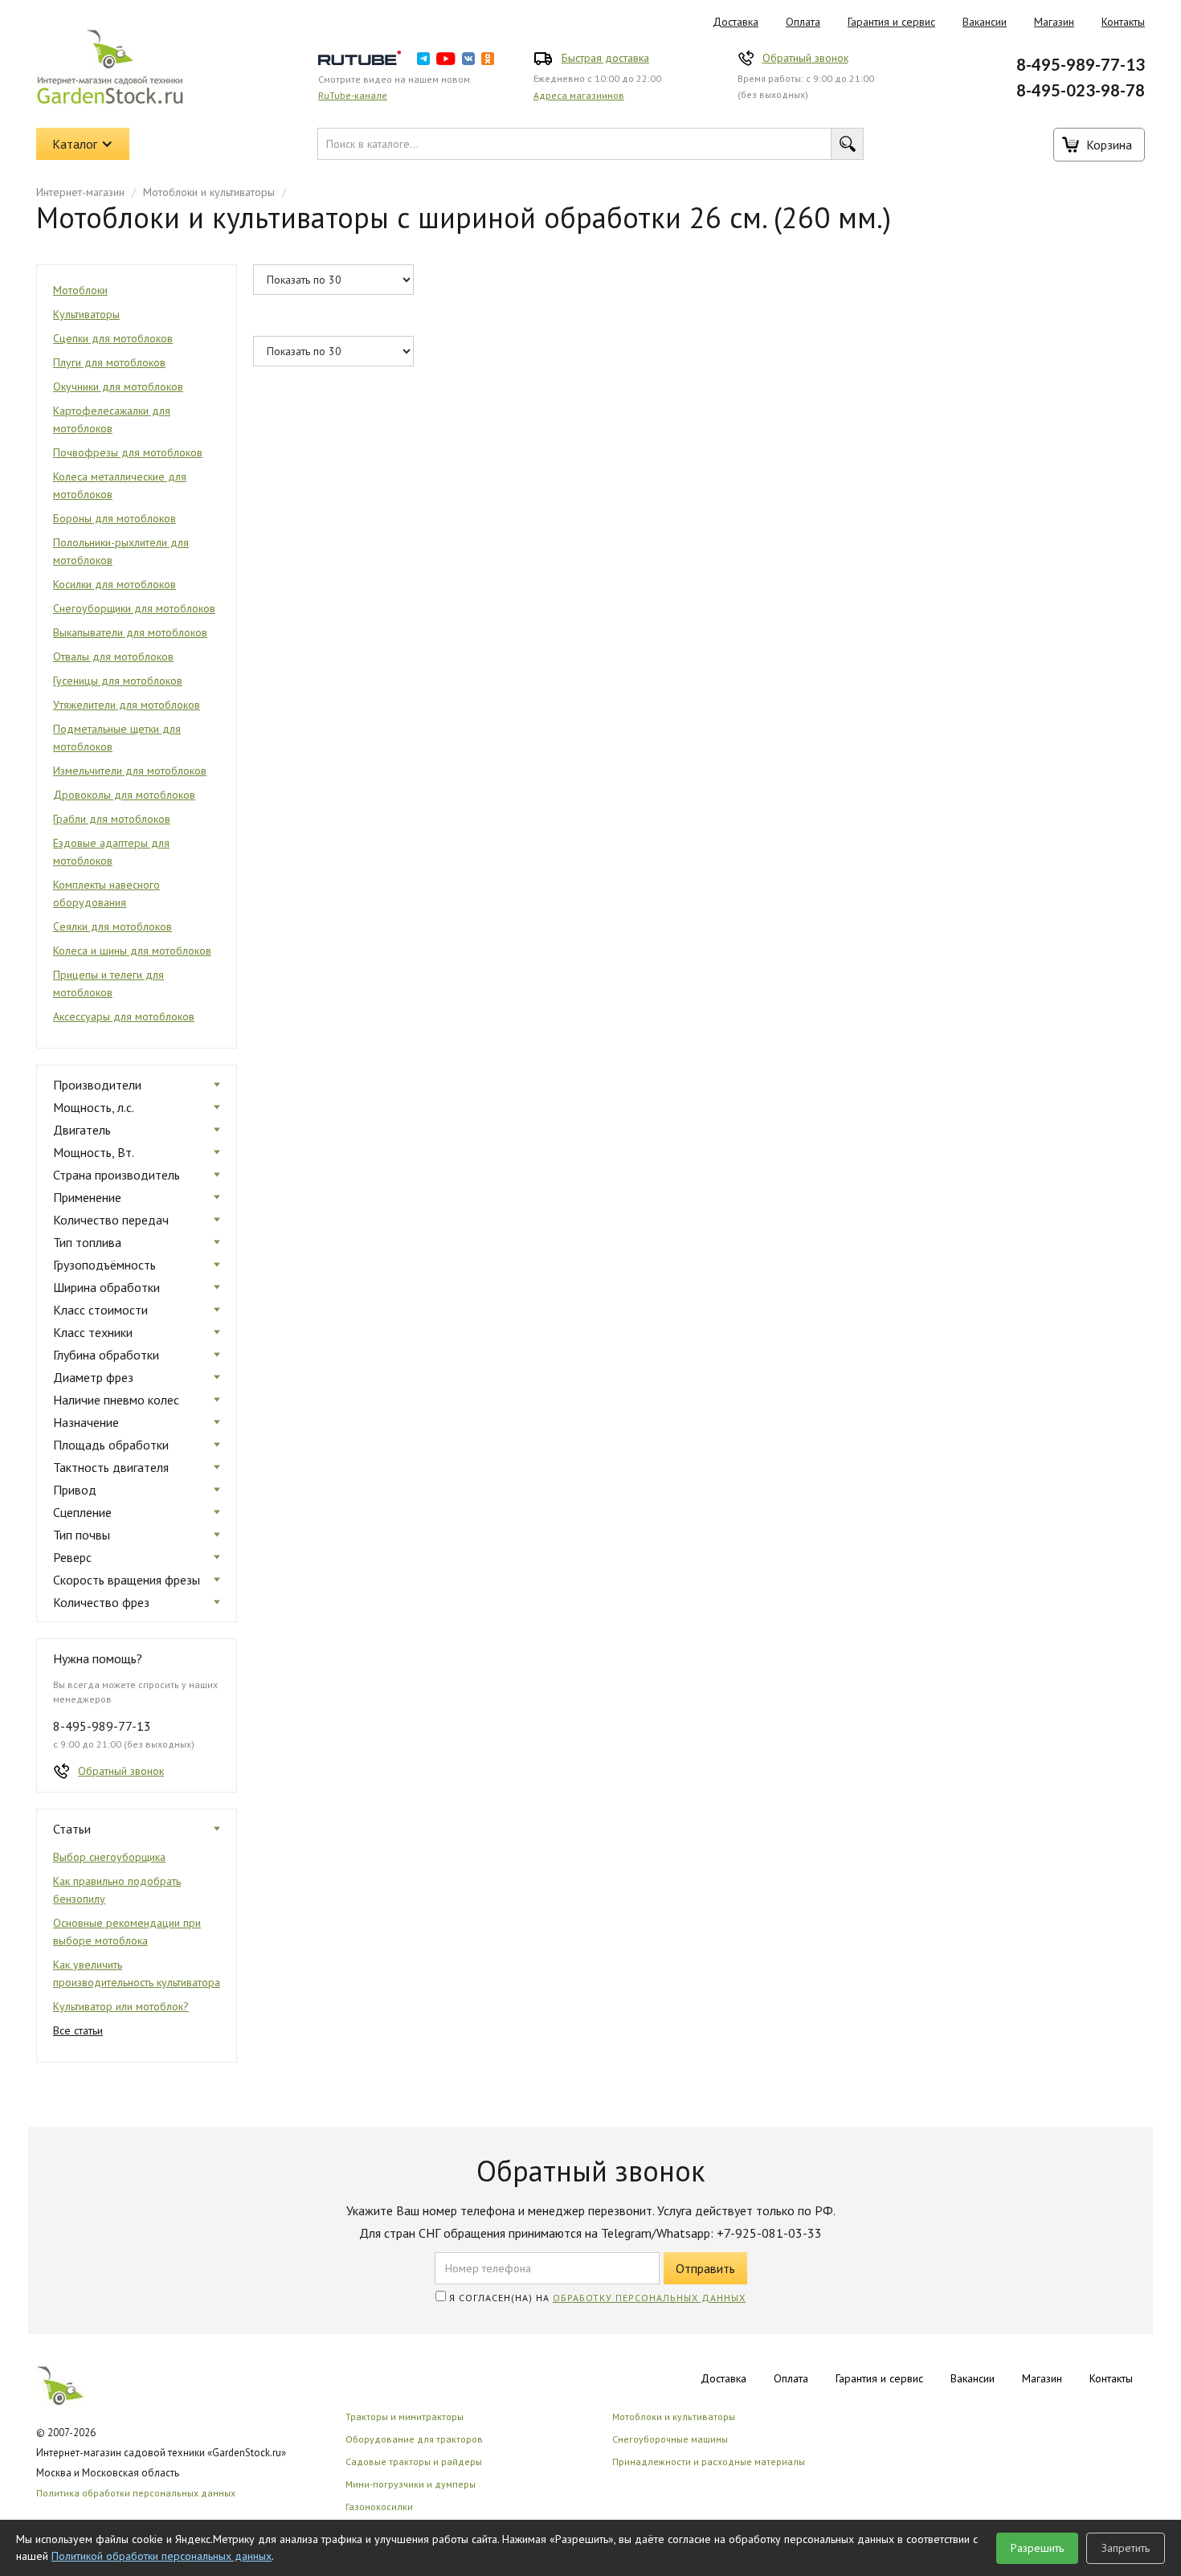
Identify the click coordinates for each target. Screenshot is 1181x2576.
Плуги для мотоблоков (109, 362)
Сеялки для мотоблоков (112, 926)
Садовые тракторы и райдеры (414, 2462)
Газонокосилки (379, 2506)
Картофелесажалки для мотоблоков (112, 419)
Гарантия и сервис (891, 22)
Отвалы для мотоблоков (113, 656)
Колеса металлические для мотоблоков (120, 485)
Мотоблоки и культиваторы (209, 192)
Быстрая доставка (605, 58)
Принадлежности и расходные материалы (709, 2462)
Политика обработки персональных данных (136, 2493)
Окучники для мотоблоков (118, 386)
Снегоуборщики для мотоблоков (134, 608)
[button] (83, 144)
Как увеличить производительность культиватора (137, 1973)
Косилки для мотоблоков (114, 584)
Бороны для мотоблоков (114, 518)
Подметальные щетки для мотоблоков (117, 738)
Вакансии (985, 22)
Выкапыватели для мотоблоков (130, 632)
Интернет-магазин (80, 192)
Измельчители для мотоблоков (130, 771)
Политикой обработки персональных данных (161, 2556)
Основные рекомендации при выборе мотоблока (127, 1932)
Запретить (1126, 2548)
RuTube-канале (353, 95)
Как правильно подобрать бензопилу (117, 1890)
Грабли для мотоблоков (112, 819)
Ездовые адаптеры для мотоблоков (111, 852)
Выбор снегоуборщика (109, 1857)
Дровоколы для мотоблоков (124, 795)
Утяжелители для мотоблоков (127, 705)
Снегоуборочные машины (670, 2439)
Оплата (803, 22)
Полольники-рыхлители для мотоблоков (121, 551)
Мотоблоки (80, 290)
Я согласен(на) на (596, 2298)
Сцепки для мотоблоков (113, 338)
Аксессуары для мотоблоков (124, 1016)
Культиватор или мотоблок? (121, 2006)
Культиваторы (86, 314)
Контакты (1123, 22)
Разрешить (1037, 2548)
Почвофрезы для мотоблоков (128, 452)
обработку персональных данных (649, 2298)
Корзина (1109, 145)
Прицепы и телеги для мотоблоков (108, 983)
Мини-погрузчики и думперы (411, 2484)
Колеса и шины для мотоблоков (132, 951)
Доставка (736, 22)
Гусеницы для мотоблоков (118, 681)
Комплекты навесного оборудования (106, 893)
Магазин (1054, 22)
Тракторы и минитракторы (405, 2417)
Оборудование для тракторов (414, 2439)
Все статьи (78, 2030)
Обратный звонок (805, 58)
